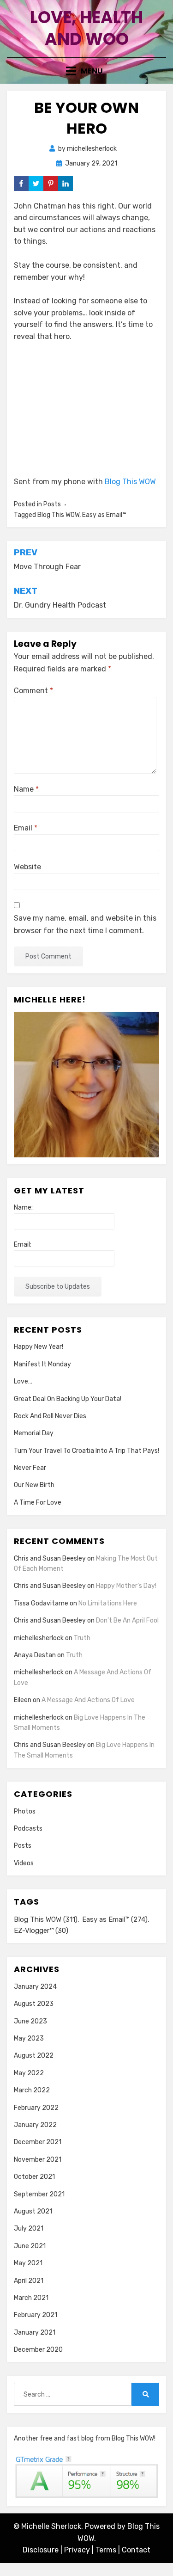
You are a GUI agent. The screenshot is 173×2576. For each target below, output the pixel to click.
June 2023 (30, 2021)
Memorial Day (34, 1433)
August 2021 (33, 2211)
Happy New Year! (39, 1347)
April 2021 (29, 2281)
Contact (136, 2550)
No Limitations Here (108, 1603)
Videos (24, 1863)
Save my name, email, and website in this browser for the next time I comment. (85, 924)
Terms (106, 2550)
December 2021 (38, 2142)
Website (27, 867)
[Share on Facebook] (21, 184)
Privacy (77, 2550)
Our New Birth (34, 1485)
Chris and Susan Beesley (50, 1559)
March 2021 (31, 2298)
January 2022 (35, 2125)
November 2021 (38, 2160)
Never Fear (30, 1468)
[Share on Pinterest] (51, 184)
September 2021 (39, 2194)
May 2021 (28, 2263)
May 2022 (29, 2073)
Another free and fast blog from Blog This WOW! (85, 2438)
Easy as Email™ (104, 515)
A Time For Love (38, 1503)
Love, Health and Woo (86, 28)
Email (26, 828)
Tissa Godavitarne (41, 1603)
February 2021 (36, 2315)
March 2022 (32, 2090)
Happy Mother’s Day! (126, 1586)
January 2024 (35, 1987)
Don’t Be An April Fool (127, 1620)
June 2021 (30, 2246)
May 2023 (29, 2038)
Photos (25, 1811)
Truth (82, 1638)
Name (26, 789)
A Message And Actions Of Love (88, 1700)
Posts (52, 504)
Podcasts (28, 1829)
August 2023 (34, 2004)
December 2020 (38, 2350)
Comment (33, 691)
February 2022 (36, 2108)
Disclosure (41, 2550)
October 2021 (34, 2177)
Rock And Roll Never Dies (50, 1416)
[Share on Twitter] (36, 184)
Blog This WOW (130, 482)
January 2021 (35, 2333)
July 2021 (29, 2229)
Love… (23, 1381)
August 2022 (34, 2056)
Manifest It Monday (42, 1364)
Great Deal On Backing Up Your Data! (68, 1399)
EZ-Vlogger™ (41, 1930)
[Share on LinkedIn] (66, 184)
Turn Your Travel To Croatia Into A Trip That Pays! (86, 1451)
